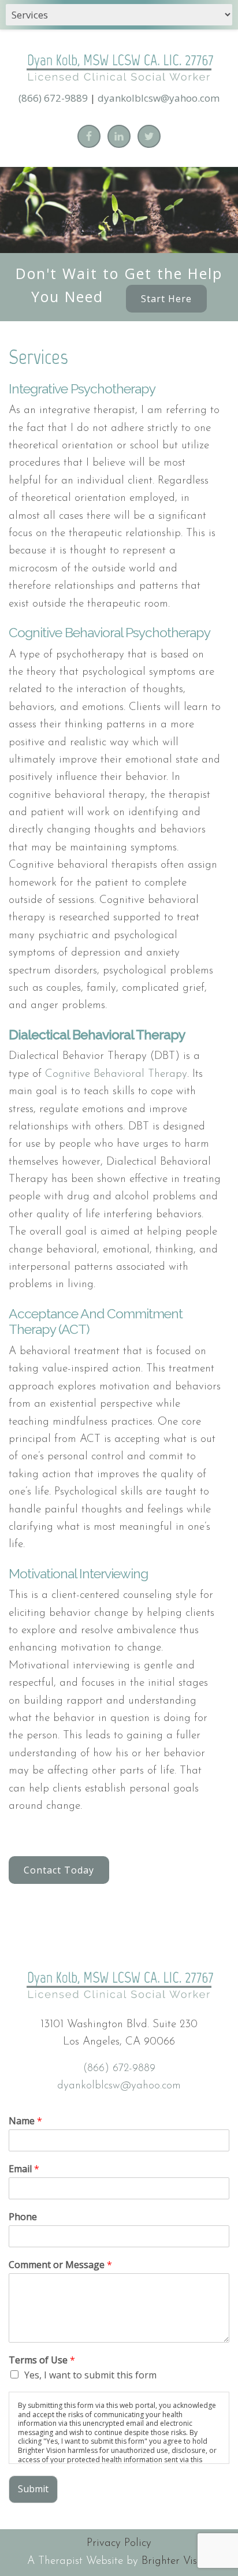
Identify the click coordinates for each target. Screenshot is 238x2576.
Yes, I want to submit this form (90, 2375)
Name (25, 2121)
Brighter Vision (176, 2561)
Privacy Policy (119, 2543)
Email (24, 2169)
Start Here (166, 299)
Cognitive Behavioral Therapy (116, 1074)
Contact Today (59, 1870)
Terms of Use (42, 2360)
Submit (33, 2489)
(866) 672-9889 (53, 98)
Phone (23, 2217)
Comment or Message (60, 2265)
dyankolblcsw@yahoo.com (159, 98)
